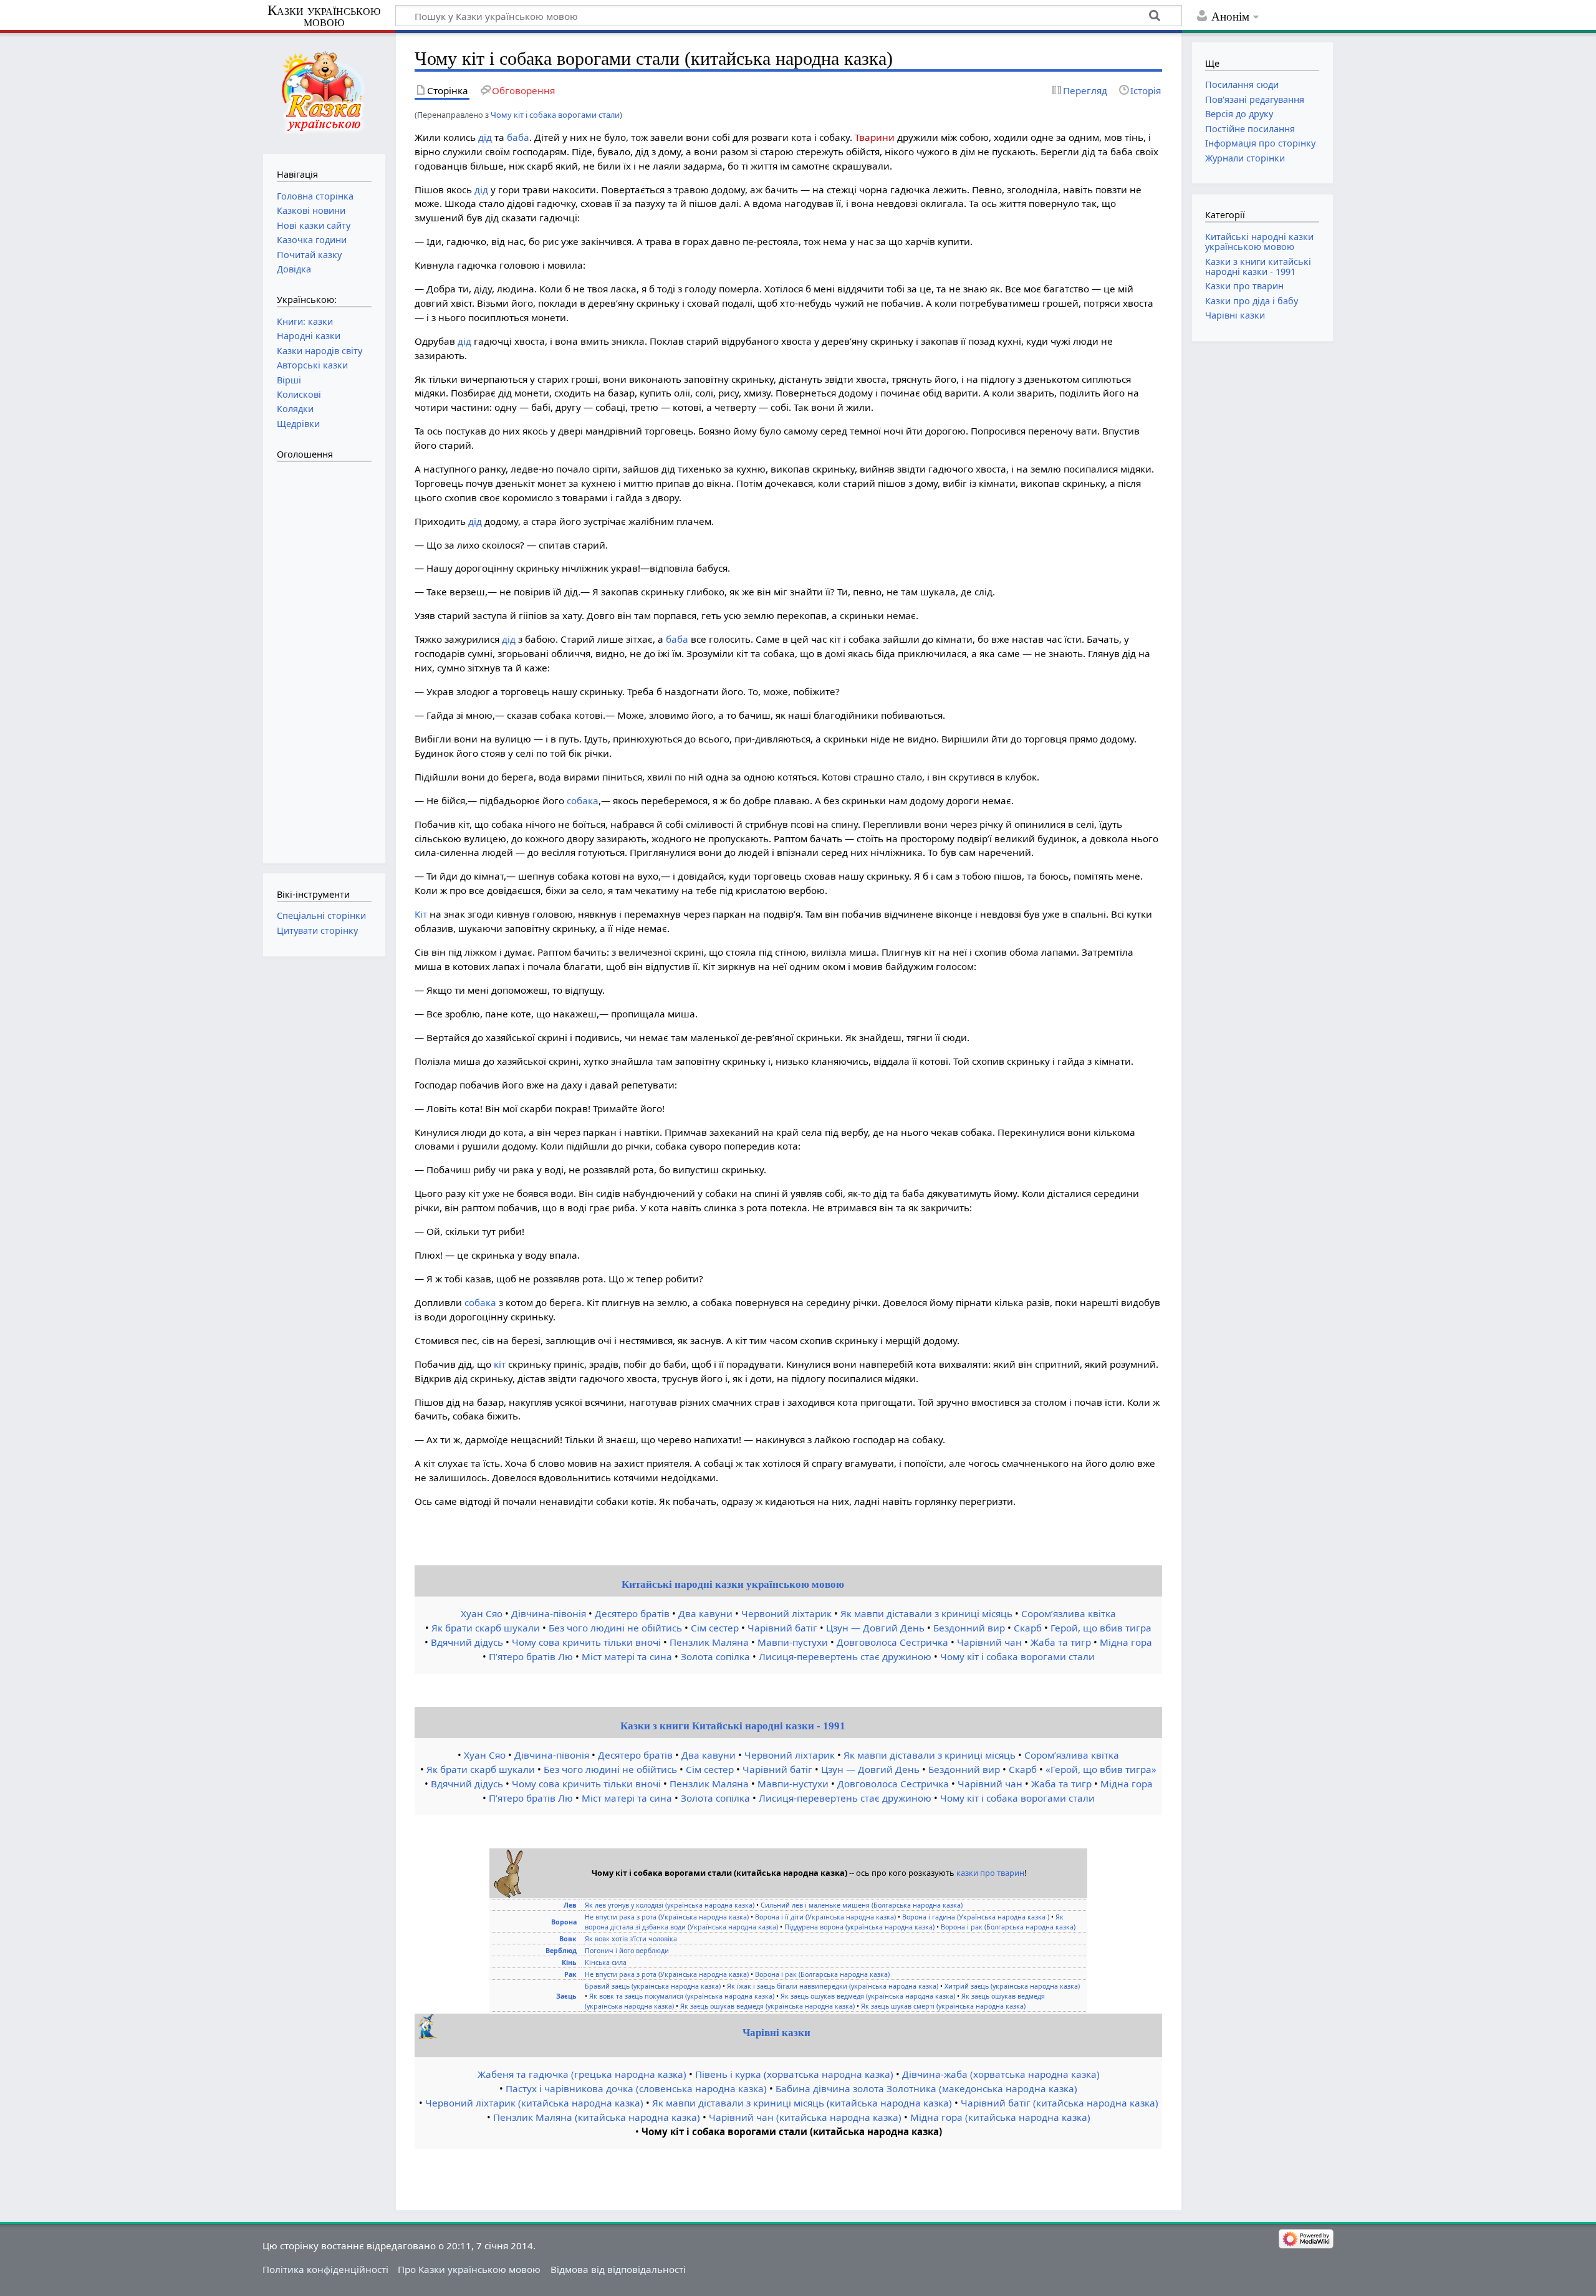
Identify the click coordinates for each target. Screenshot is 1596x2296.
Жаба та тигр (1061, 1642)
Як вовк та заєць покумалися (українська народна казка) (682, 1996)
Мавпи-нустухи (793, 1784)
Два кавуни (705, 1613)
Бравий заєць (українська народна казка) (653, 1986)
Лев (570, 1905)
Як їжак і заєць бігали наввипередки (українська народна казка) (833, 1986)
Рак (570, 1974)
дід (485, 137)
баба (518, 137)
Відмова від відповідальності (618, 2269)
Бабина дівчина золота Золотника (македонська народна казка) (926, 2088)
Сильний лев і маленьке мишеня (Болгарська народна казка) (862, 1905)
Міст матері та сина (627, 1656)
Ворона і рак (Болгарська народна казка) (1008, 1927)
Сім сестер (715, 1628)
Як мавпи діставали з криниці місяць (926, 1613)
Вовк (568, 1939)
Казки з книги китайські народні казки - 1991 (1258, 267)
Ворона (564, 1922)
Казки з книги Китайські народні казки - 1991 (733, 1726)
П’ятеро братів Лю (531, 1656)
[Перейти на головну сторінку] (324, 92)
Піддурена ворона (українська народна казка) (859, 1927)
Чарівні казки (776, 2033)
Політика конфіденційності (325, 2269)
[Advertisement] (327, 656)
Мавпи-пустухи (793, 1642)
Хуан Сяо (482, 1613)
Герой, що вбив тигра (1101, 1628)
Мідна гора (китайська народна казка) (1000, 2117)
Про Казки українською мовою (469, 2269)
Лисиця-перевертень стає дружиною (845, 1656)
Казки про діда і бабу (1252, 301)
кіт (500, 1364)
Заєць (566, 1996)
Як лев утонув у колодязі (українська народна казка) (670, 1905)
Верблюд (561, 1951)
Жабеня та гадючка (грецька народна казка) (582, 2074)
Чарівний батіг (782, 1628)
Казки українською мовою (324, 16)
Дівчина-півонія (549, 1613)
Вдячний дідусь (467, 1642)
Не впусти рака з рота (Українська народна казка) (667, 1917)
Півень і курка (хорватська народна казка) (794, 2074)
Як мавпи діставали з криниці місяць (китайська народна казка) (802, 2103)
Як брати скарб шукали (486, 1628)
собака (583, 800)
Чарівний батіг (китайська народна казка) (1060, 2103)
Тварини (875, 137)
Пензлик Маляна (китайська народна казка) (597, 2117)
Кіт (421, 914)
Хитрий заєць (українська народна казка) (1012, 1986)
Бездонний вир (969, 1628)
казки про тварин (990, 1873)
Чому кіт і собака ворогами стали (555, 115)
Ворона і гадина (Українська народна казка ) (976, 1917)
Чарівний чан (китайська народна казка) (805, 2117)
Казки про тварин (1244, 286)
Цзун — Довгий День (875, 1628)
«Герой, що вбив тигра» (1101, 1769)
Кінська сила (606, 1962)
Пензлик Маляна (709, 1642)
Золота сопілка (715, 1656)
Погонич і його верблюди (627, 1951)
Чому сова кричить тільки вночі (586, 1642)
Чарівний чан (989, 1642)
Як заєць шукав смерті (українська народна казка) (943, 2006)
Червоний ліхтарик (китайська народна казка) (534, 2103)
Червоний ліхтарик (786, 1613)
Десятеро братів (632, 1613)
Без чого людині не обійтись (615, 1628)
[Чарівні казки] (428, 2035)
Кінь (569, 1962)
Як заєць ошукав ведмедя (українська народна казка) (868, 1996)
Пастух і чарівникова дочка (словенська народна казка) (636, 2088)
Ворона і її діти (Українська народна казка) (825, 1917)
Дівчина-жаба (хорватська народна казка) (1001, 2074)
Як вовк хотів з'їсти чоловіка (631, 1939)
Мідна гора (1126, 1642)
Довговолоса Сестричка (892, 1642)
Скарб (1028, 1628)
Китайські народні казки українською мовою (733, 1584)
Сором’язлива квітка (1069, 1613)
